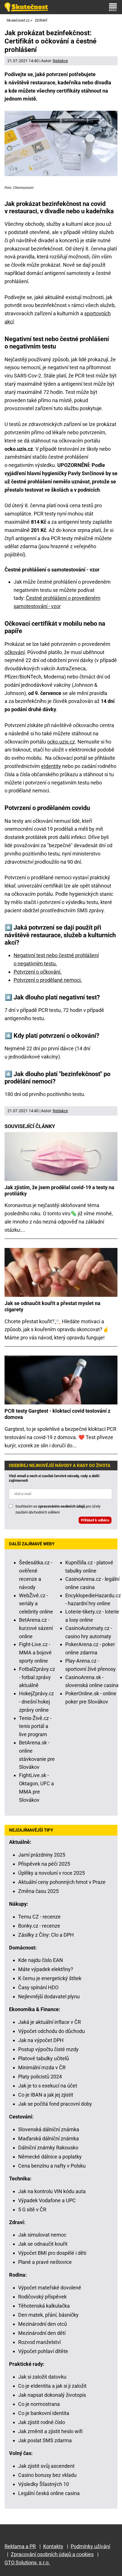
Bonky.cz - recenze (39, 1926)
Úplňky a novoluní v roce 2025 (51, 1873)
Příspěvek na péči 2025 (44, 1864)
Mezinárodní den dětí (42, 2333)
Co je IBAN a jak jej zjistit (46, 2095)
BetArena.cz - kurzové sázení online (36, 1628)
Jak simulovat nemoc (42, 2235)
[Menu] (113, 7)
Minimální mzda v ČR (42, 2067)
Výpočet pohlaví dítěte (43, 2351)
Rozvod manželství (39, 2342)
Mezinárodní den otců (43, 2324)
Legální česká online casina (49, 2493)
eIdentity (51, 766)
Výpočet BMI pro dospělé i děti (52, 2253)
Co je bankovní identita (44, 2413)
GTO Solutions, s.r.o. (27, 2563)
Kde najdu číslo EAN (41, 1960)
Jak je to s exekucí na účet (48, 2086)
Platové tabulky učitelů (44, 2058)
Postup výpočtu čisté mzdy (48, 2049)
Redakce (60, 61)
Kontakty (53, 2546)
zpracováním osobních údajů (62, 1506)
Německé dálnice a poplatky (50, 2157)
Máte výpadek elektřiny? (46, 1969)
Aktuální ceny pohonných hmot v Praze (62, 1882)
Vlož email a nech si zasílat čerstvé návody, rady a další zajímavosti (54, 1478)
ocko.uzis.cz (61, 742)
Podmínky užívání (90, 2546)
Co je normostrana (39, 2404)
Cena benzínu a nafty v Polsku (52, 2166)
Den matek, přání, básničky (48, 2315)
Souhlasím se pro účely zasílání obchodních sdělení (58, 1509)
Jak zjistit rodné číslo (42, 2422)
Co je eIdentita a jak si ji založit (52, 2386)
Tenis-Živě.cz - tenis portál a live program (35, 1726)
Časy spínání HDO (38, 1987)
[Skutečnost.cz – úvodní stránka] (26, 7)
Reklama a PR (20, 2546)
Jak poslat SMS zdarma (45, 2440)
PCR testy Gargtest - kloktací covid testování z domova (57, 1414)
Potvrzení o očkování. (38, 972)
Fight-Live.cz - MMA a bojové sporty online (35, 1653)
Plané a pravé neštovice (45, 2262)
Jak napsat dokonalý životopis (52, 2395)
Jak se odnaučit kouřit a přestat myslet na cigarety (52, 1306)
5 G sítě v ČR (32, 2209)
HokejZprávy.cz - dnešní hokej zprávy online (36, 1702)
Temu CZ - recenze (39, 1917)
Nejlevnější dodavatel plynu (49, 1996)
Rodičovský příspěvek (42, 2297)
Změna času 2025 (38, 1891)
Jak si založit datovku (42, 2377)
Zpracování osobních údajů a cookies (52, 2554)
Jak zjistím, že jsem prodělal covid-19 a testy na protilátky (59, 1190)
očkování (15, 652)
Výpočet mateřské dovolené (50, 2288)
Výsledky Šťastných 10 (44, 2484)
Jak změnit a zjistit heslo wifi (50, 2431)
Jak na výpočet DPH (41, 2040)
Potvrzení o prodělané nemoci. (48, 980)
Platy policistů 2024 (40, 2077)
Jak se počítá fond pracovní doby (55, 2104)
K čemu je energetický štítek (50, 1978)
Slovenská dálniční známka (49, 2129)
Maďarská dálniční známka (49, 2138)
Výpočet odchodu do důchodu (51, 2031)
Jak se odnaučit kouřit (43, 2244)
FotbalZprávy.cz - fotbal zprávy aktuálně (37, 1677)
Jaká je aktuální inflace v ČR (50, 2022)
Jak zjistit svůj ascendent (46, 2466)
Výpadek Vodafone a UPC (47, 2200)
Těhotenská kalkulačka (44, 2306)
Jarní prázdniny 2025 (42, 1855)
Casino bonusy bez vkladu (47, 2475)
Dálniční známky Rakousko (48, 2148)
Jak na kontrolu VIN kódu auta (52, 2191)
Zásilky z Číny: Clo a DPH (46, 1935)
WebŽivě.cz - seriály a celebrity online (36, 1604)
